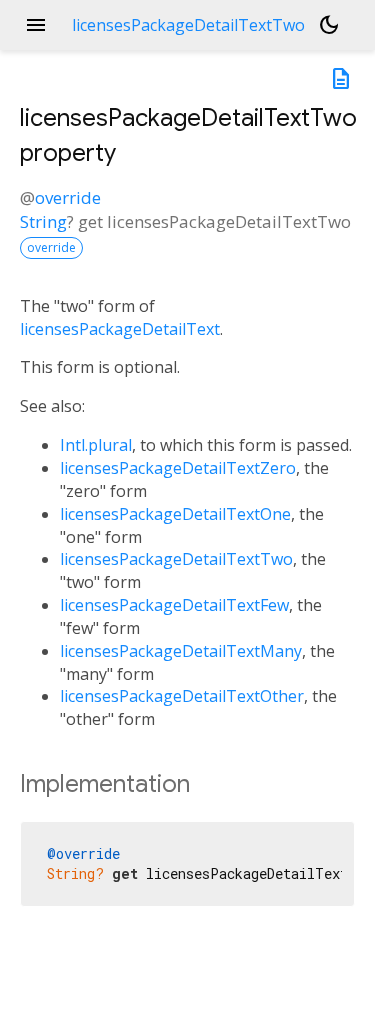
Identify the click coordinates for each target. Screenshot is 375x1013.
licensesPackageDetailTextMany (181, 651)
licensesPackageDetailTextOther (182, 696)
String (43, 221)
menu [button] (36, 25)
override (68, 197)
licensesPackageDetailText (120, 329)
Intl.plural (96, 445)
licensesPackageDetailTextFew (174, 605)
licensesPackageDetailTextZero (178, 468)
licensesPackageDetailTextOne (175, 514)
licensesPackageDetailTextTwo (176, 559)
